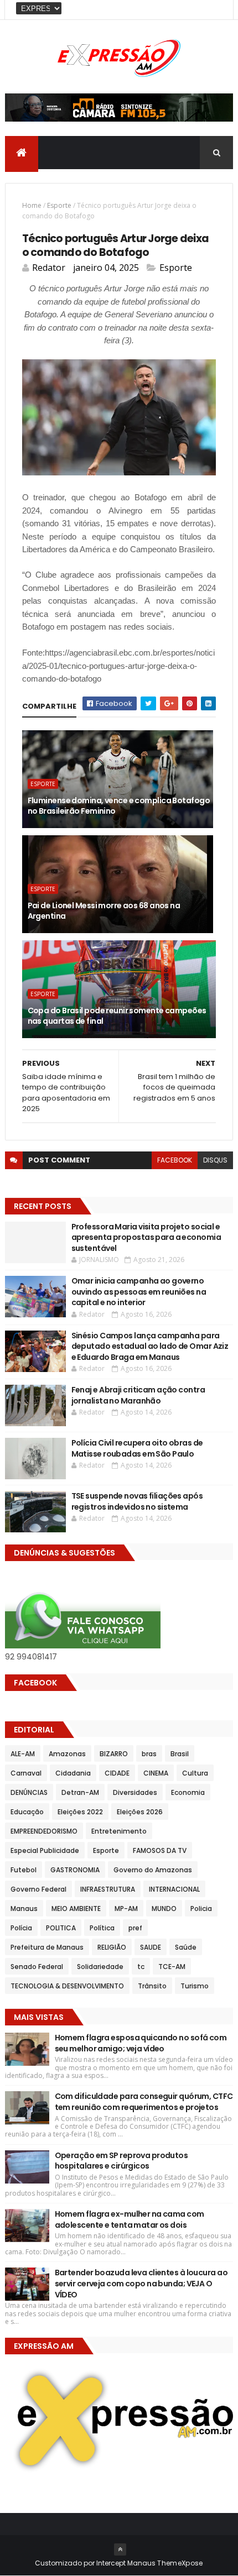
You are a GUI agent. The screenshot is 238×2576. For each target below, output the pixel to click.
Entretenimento (119, 1831)
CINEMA (156, 1773)
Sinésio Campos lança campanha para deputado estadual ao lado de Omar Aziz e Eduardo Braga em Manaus (150, 1346)
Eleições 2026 (140, 1812)
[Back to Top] (120, 2549)
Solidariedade (100, 1967)
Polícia (21, 1928)
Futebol (24, 1870)
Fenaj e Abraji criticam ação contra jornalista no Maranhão (138, 1395)
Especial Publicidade (45, 1850)
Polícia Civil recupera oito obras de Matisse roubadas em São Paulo (137, 1448)
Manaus (24, 1909)
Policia (201, 1909)
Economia (188, 1792)
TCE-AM (172, 1967)
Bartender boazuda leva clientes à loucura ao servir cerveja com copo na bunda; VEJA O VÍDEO (141, 2283)
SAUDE (151, 1947)
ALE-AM (23, 1754)
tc (141, 1967)
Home (32, 205)
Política (102, 1928)
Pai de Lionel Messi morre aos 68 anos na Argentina (104, 911)
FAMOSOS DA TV (160, 1850)
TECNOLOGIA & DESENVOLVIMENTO (67, 1986)
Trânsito (152, 1986)
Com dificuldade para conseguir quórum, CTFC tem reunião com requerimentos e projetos (144, 2102)
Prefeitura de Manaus (47, 1947)
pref (135, 1928)
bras (149, 1754)
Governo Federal (38, 1889)
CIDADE (117, 1773)
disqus (215, 1160)
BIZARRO (114, 1754)
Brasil (180, 1754)
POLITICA (61, 1928)
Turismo (195, 1986)
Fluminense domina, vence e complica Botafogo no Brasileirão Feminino (119, 806)
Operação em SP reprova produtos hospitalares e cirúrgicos (121, 2161)
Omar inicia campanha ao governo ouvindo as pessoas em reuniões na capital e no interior (139, 1292)
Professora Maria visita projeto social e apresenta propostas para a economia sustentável (146, 1237)
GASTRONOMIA (75, 1870)
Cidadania (73, 1773)
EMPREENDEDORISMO (44, 1831)
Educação (27, 1812)
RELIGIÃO (112, 1947)
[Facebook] (216, 10)
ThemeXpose (180, 2563)
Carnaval (26, 1773)
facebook (175, 1160)
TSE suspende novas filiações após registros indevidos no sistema (137, 1501)
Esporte (59, 205)
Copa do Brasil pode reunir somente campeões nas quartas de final (117, 1016)
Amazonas (67, 1754)
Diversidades (135, 1792)
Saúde (186, 1947)
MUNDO (164, 1909)
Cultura (195, 1773)
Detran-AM (80, 1792)
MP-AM (126, 1909)
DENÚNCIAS (29, 1792)
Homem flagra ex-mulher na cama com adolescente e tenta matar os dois (130, 2219)
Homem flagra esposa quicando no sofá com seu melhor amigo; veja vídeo (141, 2043)
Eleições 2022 (80, 1812)
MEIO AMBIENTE (76, 1909)
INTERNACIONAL (174, 1889)
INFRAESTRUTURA (108, 1889)
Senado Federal (37, 1967)
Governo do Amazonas (153, 1870)
